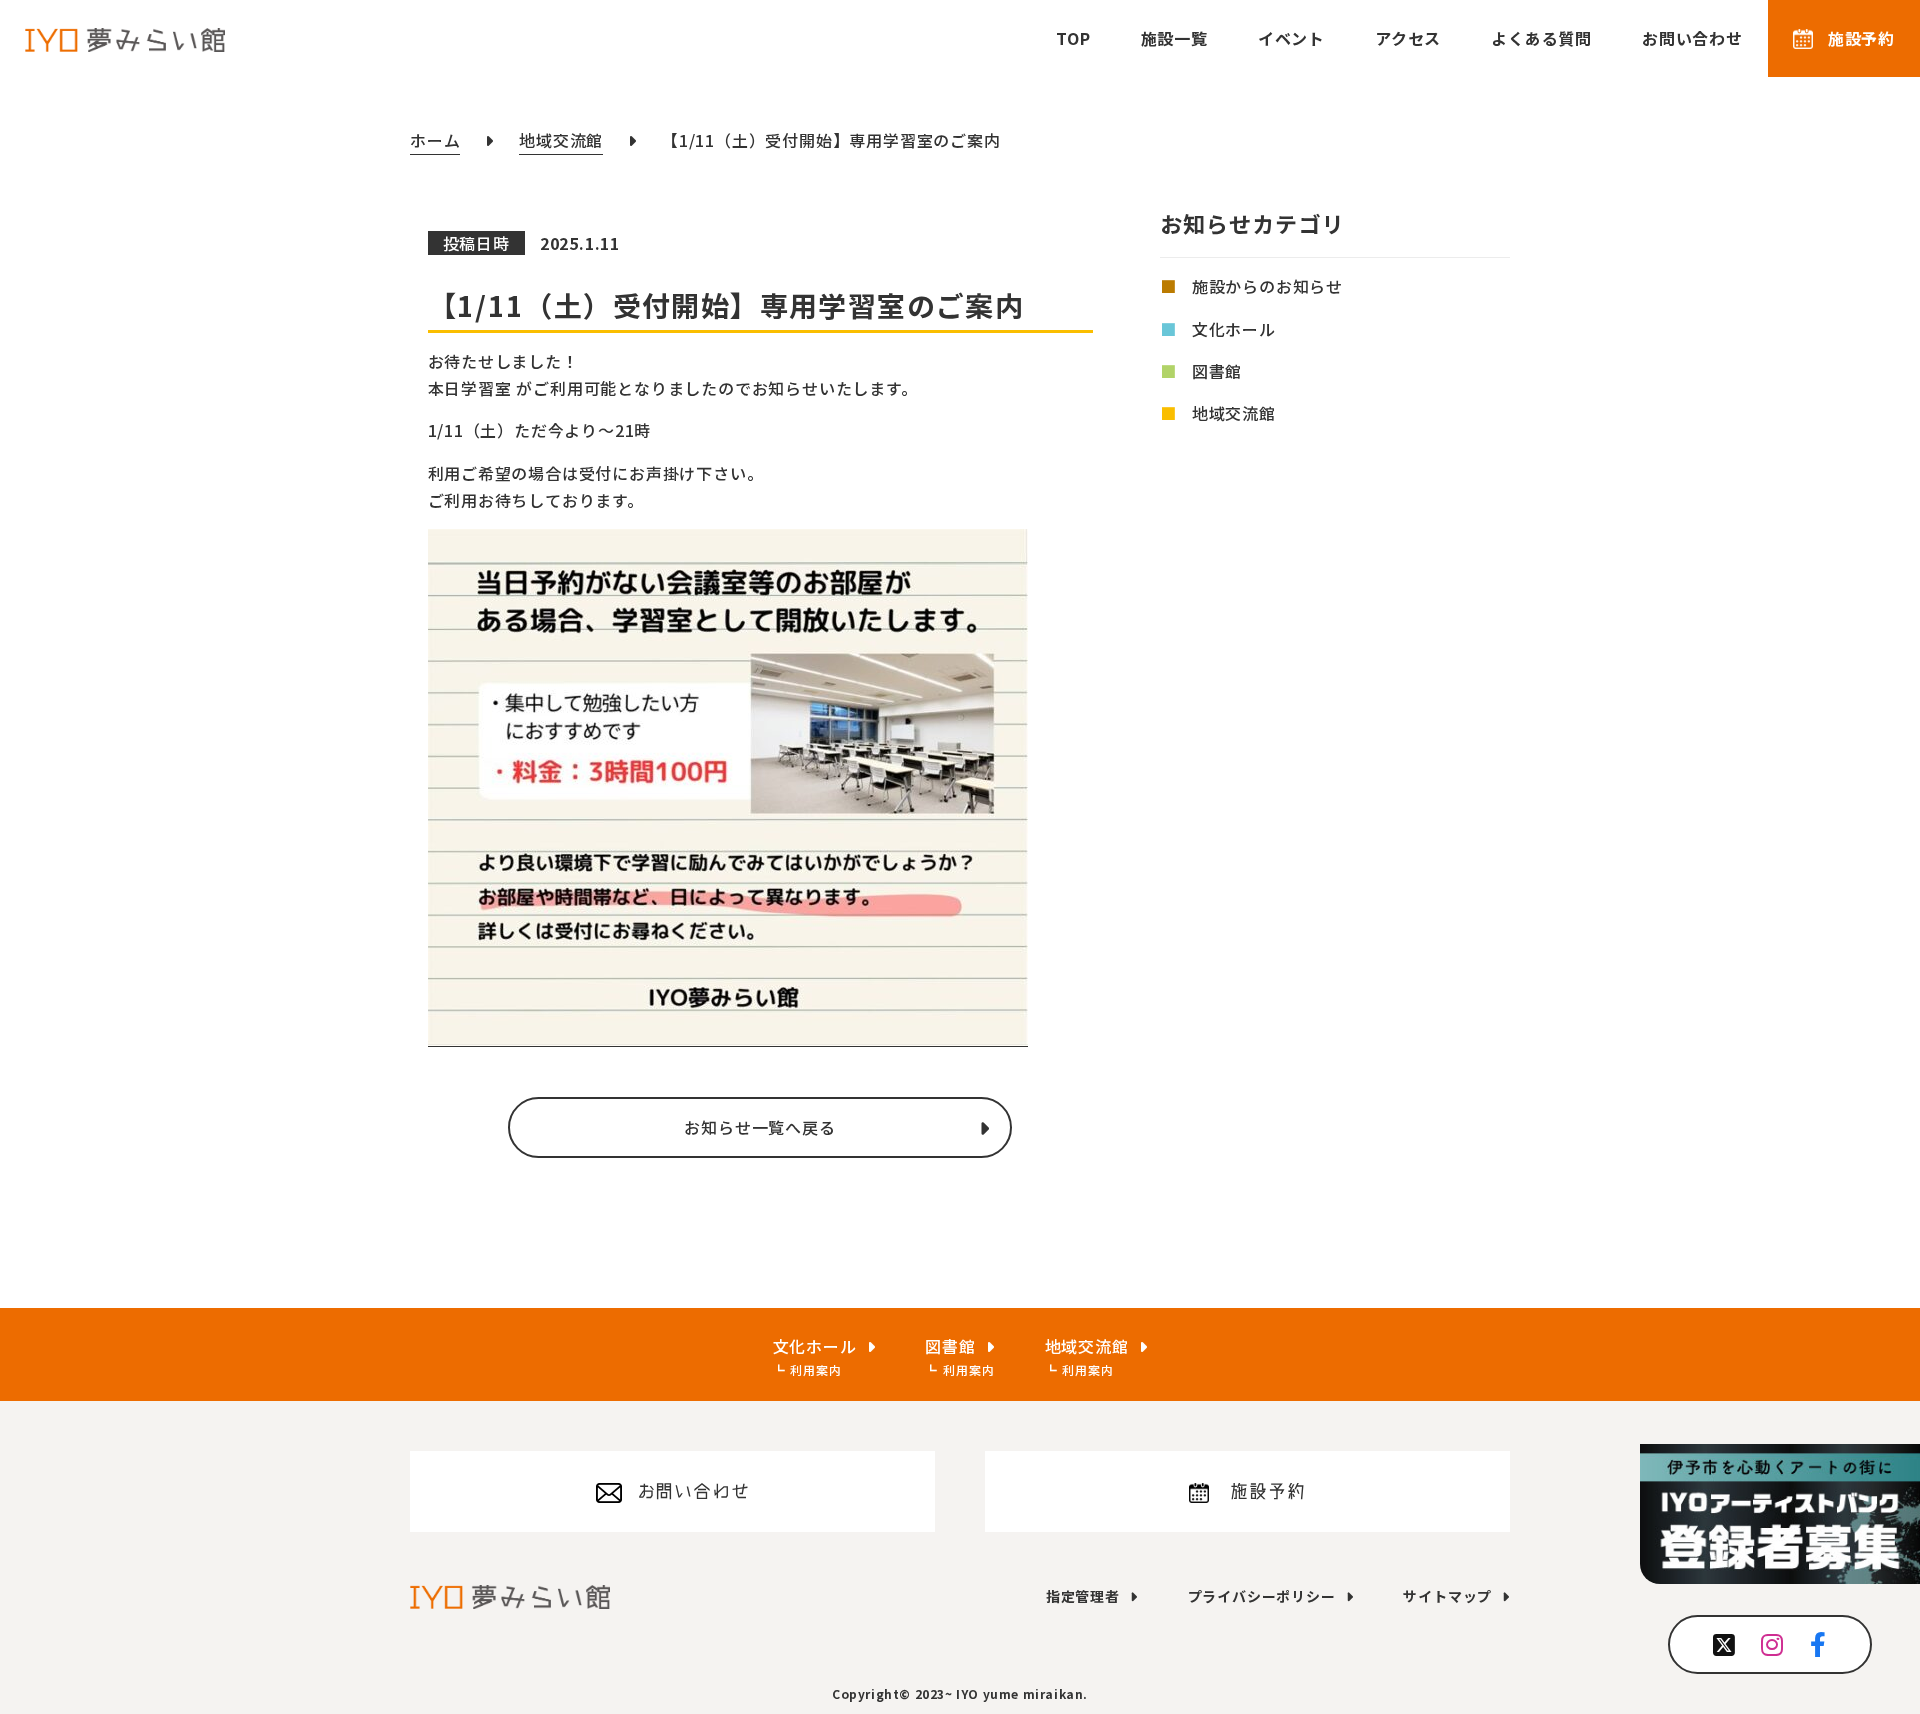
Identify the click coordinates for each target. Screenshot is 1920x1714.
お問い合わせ (1692, 38)
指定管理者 (1083, 1596)
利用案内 (815, 1369)
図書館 (1217, 371)
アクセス (1408, 38)
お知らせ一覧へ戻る (759, 1127)
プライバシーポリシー (1262, 1596)
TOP (1073, 38)
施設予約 (1861, 38)
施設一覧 (1174, 38)
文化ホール (1234, 329)
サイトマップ (1447, 1596)
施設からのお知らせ (1267, 287)
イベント (1291, 38)
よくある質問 (1541, 38)
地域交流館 (1234, 413)
